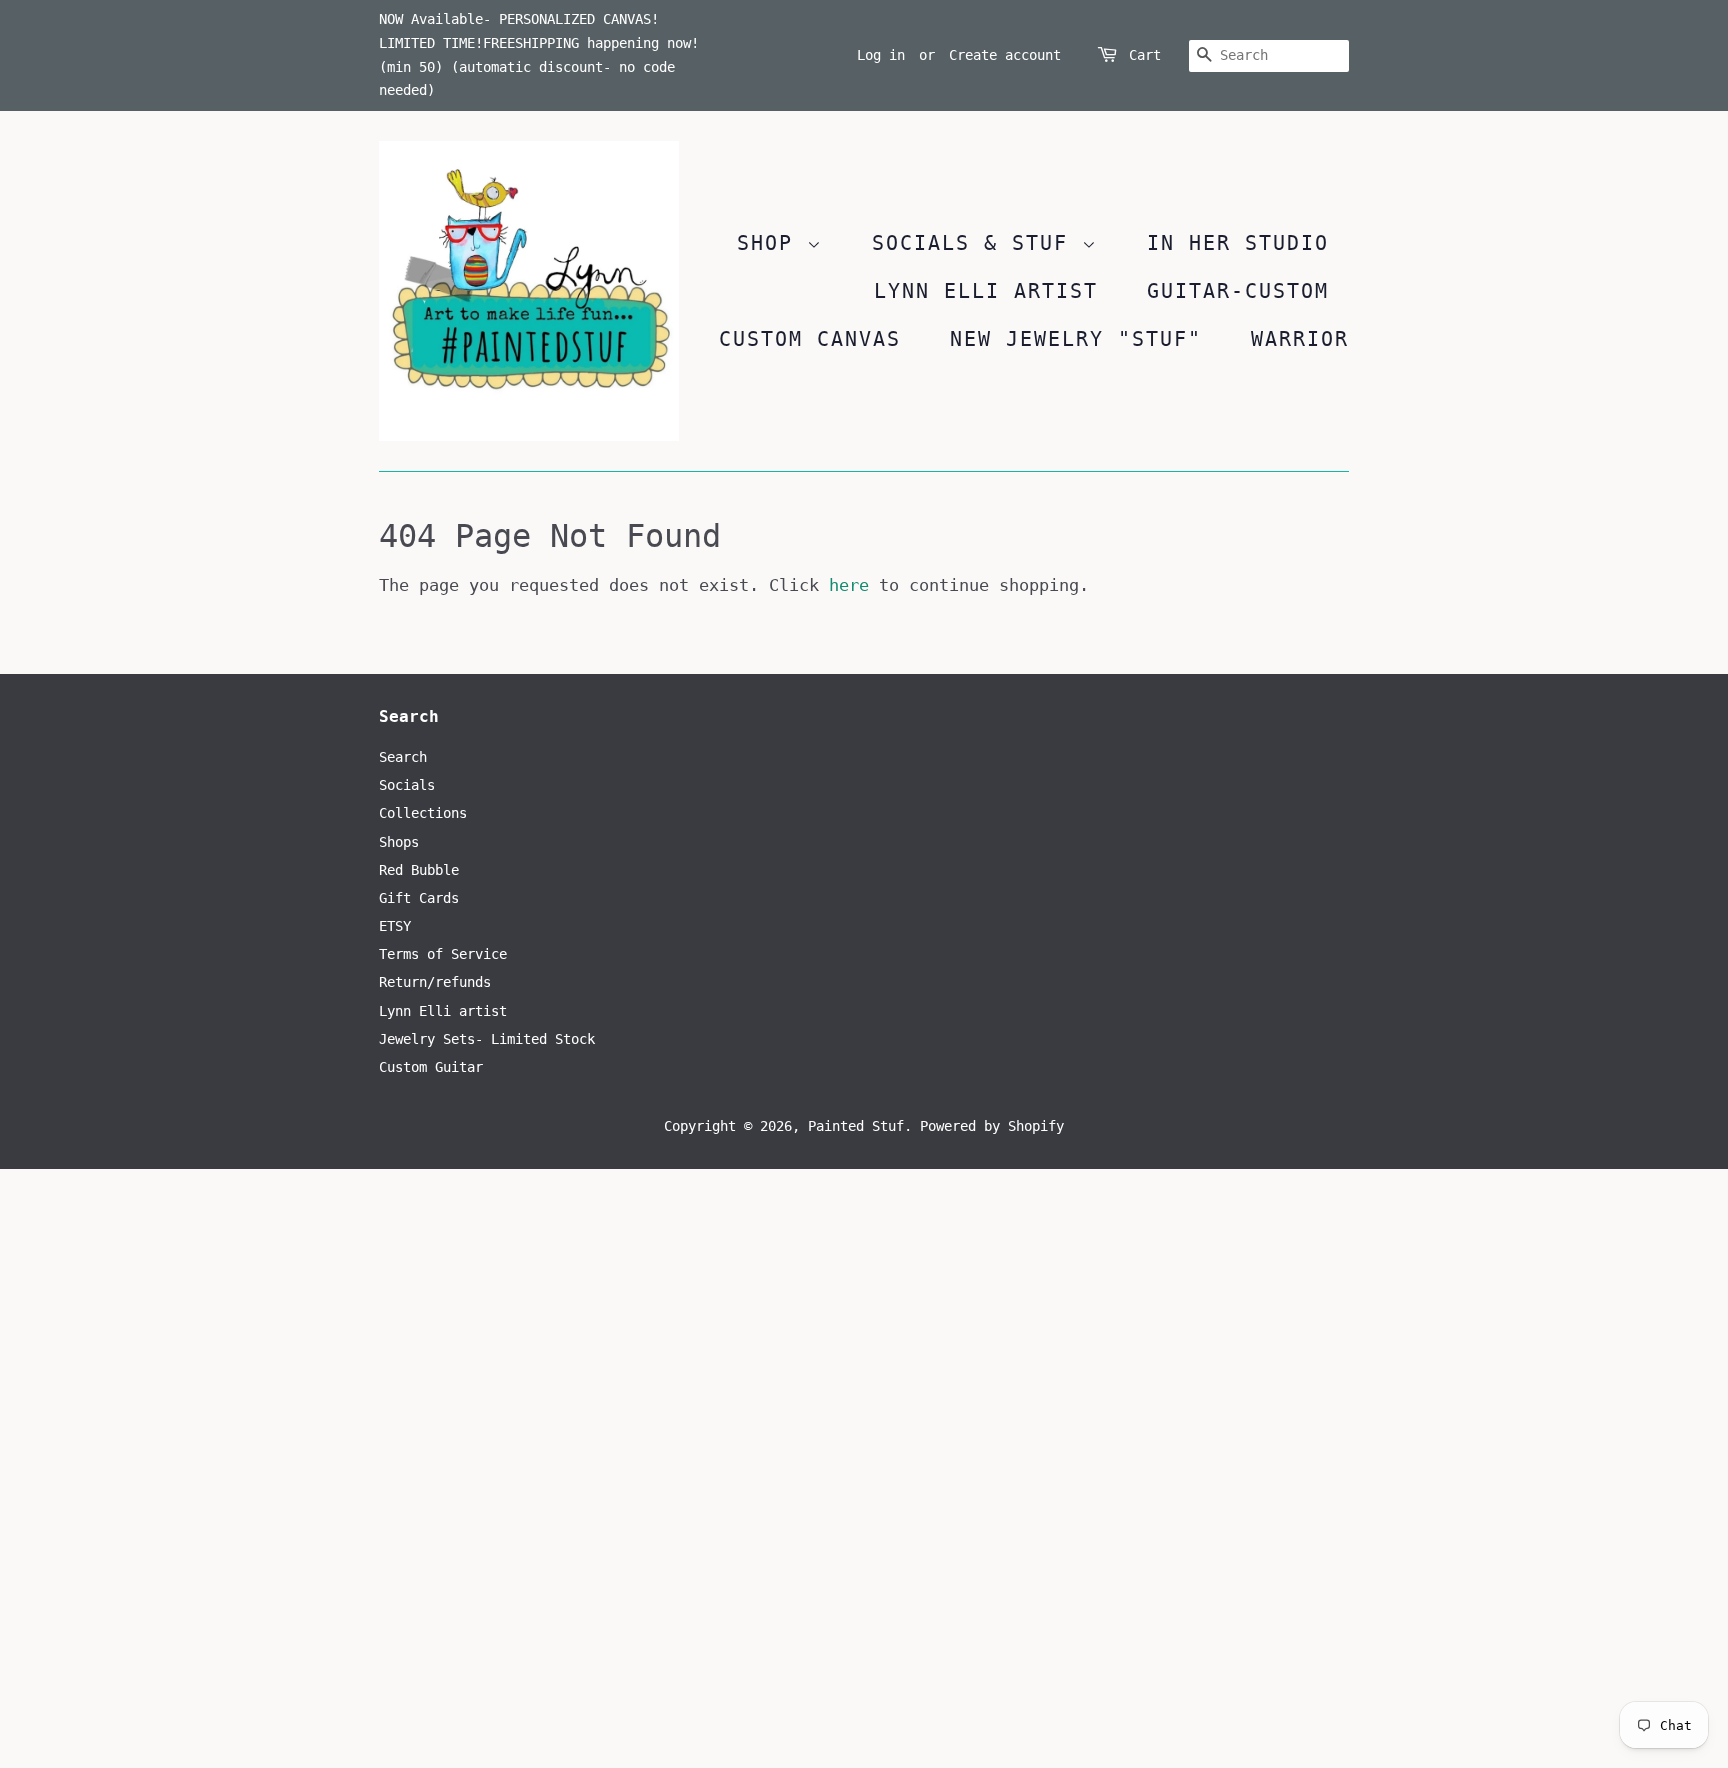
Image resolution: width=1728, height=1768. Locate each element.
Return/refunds (435, 982)
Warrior (1300, 339)
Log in (881, 55)
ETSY (395, 926)
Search (403, 757)
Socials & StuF (977, 243)
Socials (407, 785)
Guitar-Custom (1238, 291)
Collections (423, 813)
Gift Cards (419, 898)
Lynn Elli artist (443, 1011)
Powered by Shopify (992, 1126)
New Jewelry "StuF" (1076, 339)
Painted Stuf (856, 1126)
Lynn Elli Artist (986, 291)
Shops (399, 842)
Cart (1145, 55)
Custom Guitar (431, 1067)
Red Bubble (419, 870)
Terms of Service (443, 954)
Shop (772, 243)
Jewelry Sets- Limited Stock (487, 1039)
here (849, 585)
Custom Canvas (810, 339)
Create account (1005, 55)
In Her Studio (1238, 243)
